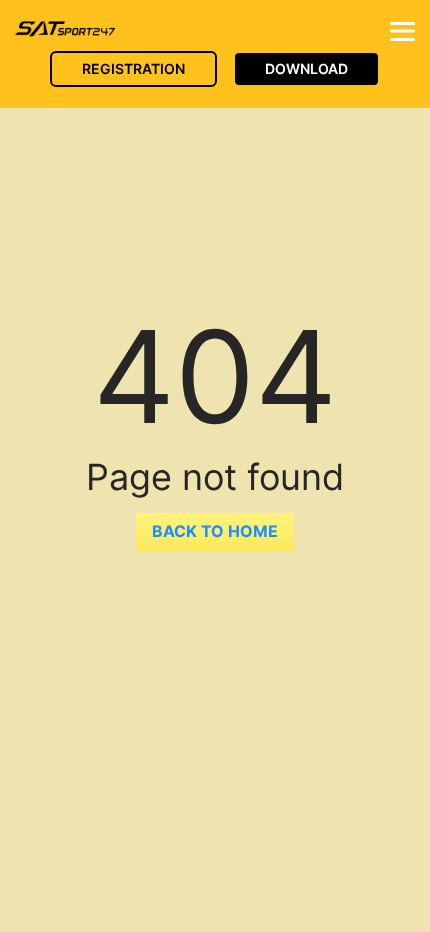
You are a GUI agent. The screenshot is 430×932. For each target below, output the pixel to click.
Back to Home (215, 531)
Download (306, 68)
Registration (133, 68)
